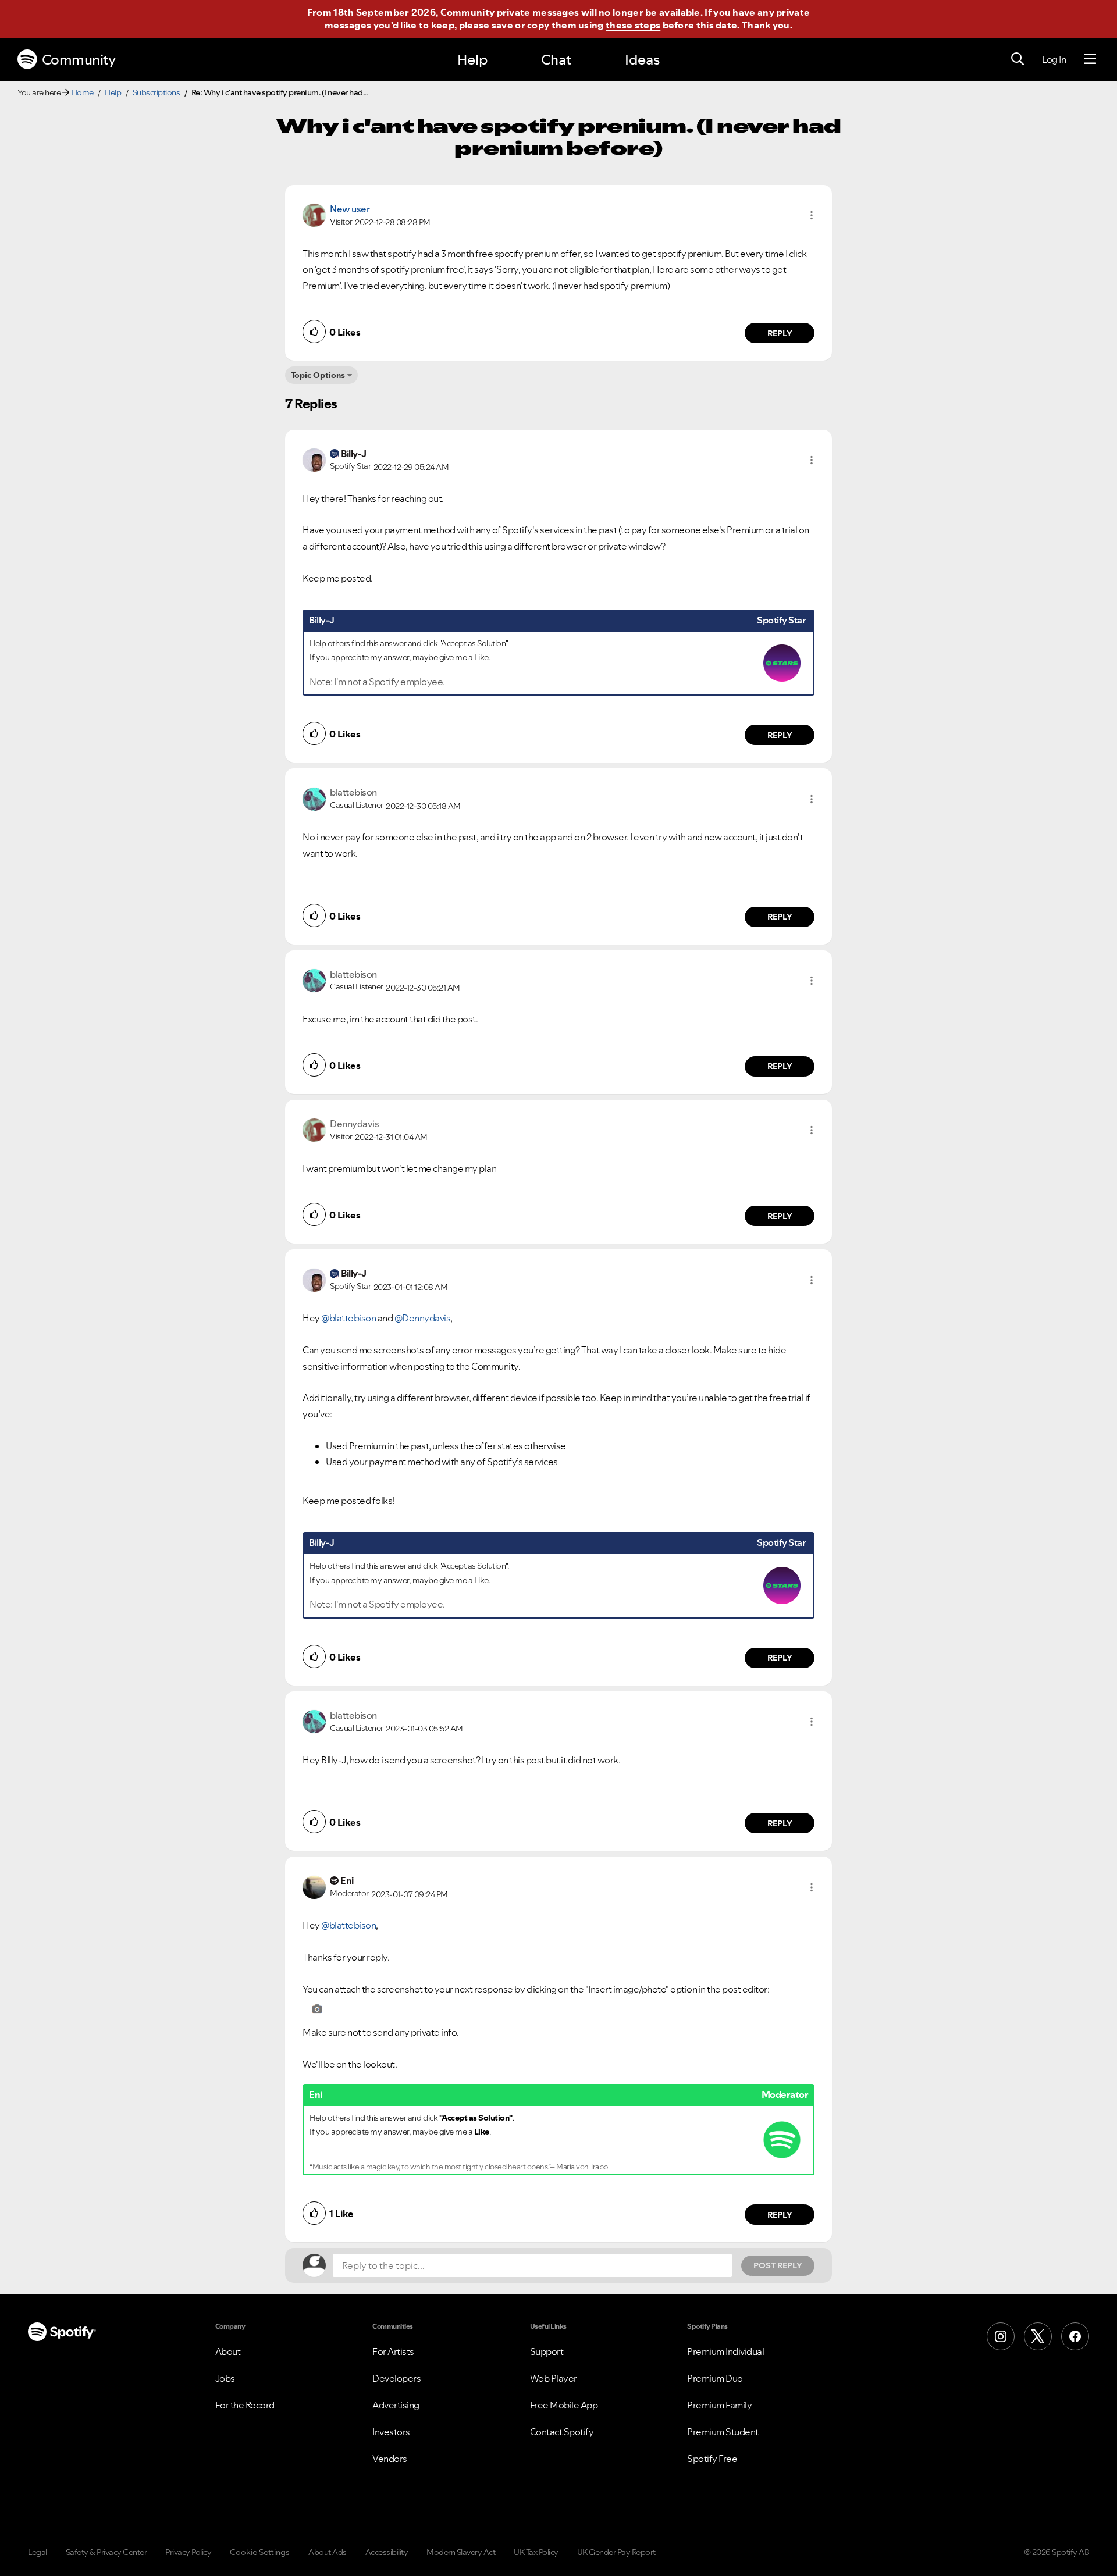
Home (83, 92)
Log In (1054, 59)
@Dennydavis (423, 1318)
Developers (396, 2378)
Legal (38, 2552)
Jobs (225, 2378)
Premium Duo (715, 2378)
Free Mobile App (564, 2405)
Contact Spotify (562, 2432)
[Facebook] (1075, 2336)
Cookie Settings (260, 2552)
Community (79, 60)
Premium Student (723, 2432)
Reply (780, 333)
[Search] (1018, 59)
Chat (556, 60)
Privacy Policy (188, 2552)
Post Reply (778, 2265)
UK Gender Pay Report (616, 2552)
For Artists (393, 2351)
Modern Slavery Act (461, 2552)
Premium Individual (725, 2351)
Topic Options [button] (318, 375)
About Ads (328, 2552)
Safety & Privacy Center (106, 2552)
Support (547, 2351)
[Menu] (1090, 59)
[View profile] (314, 214)
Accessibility (387, 2552)
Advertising (396, 2405)
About (228, 2351)
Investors (391, 2432)
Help (472, 60)
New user (350, 209)
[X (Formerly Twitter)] (1038, 2336)
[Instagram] (1001, 2336)
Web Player (554, 2378)
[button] (812, 215)
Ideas (642, 60)
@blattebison (348, 1318)
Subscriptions (156, 92)
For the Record (245, 2405)
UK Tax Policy (536, 2552)
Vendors (390, 2459)
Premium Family (719, 2405)
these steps (633, 25)
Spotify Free (712, 2459)
